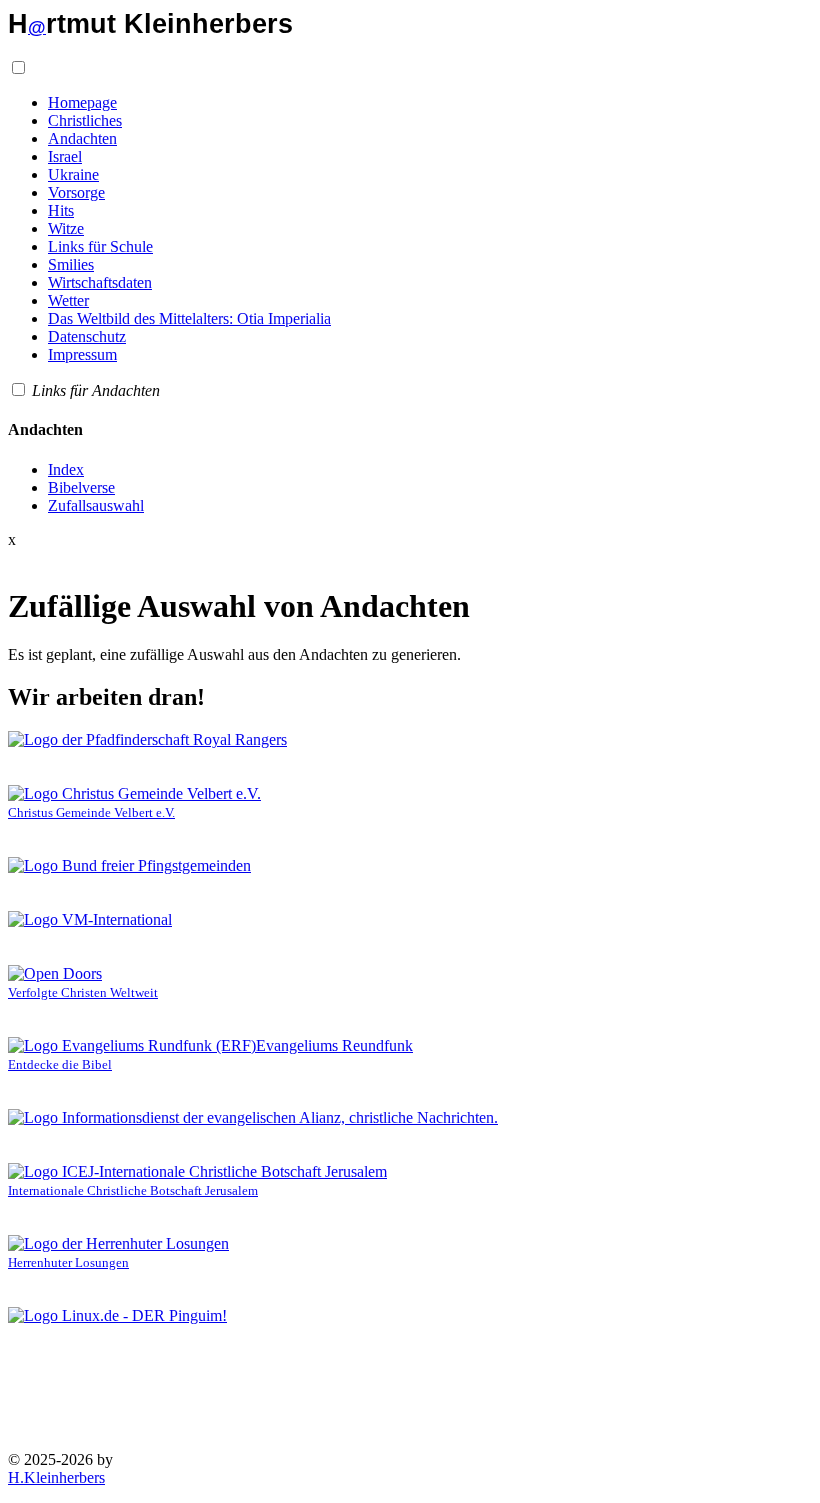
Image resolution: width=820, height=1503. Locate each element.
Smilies (71, 264)
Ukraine (73, 174)
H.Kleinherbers (56, 1477)
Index (66, 469)
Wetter (68, 300)
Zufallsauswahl (96, 505)
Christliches (85, 120)
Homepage (82, 102)
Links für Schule (100, 246)
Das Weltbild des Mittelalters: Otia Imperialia (189, 318)
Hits (61, 210)
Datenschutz (87, 336)
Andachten (82, 138)
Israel (65, 156)
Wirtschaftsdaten (100, 282)
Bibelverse (81, 487)
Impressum (82, 354)
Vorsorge (76, 192)
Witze (66, 228)
